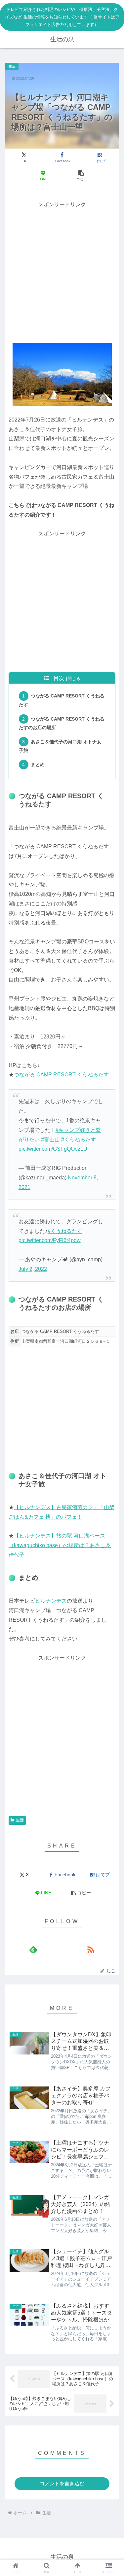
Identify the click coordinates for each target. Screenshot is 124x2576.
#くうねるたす (79, 1140)
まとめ (38, 764)
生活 (20, 1820)
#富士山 (50, 1140)
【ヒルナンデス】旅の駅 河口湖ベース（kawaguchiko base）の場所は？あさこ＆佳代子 (60, 1545)
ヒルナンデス (51, 1601)
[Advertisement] (62, 271)
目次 (59, 678)
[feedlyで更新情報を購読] (33, 1949)
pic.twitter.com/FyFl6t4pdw (50, 1240)
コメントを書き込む (62, 2483)
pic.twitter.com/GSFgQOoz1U (53, 1149)
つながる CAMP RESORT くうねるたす (61, 1075)
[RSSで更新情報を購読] (91, 1949)
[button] (81, 175)
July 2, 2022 (33, 1269)
